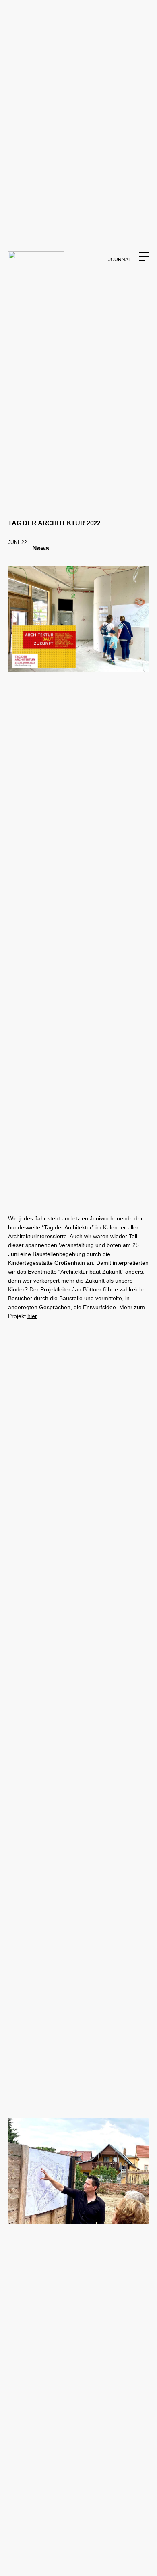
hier (32, 1316)
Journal (120, 260)
